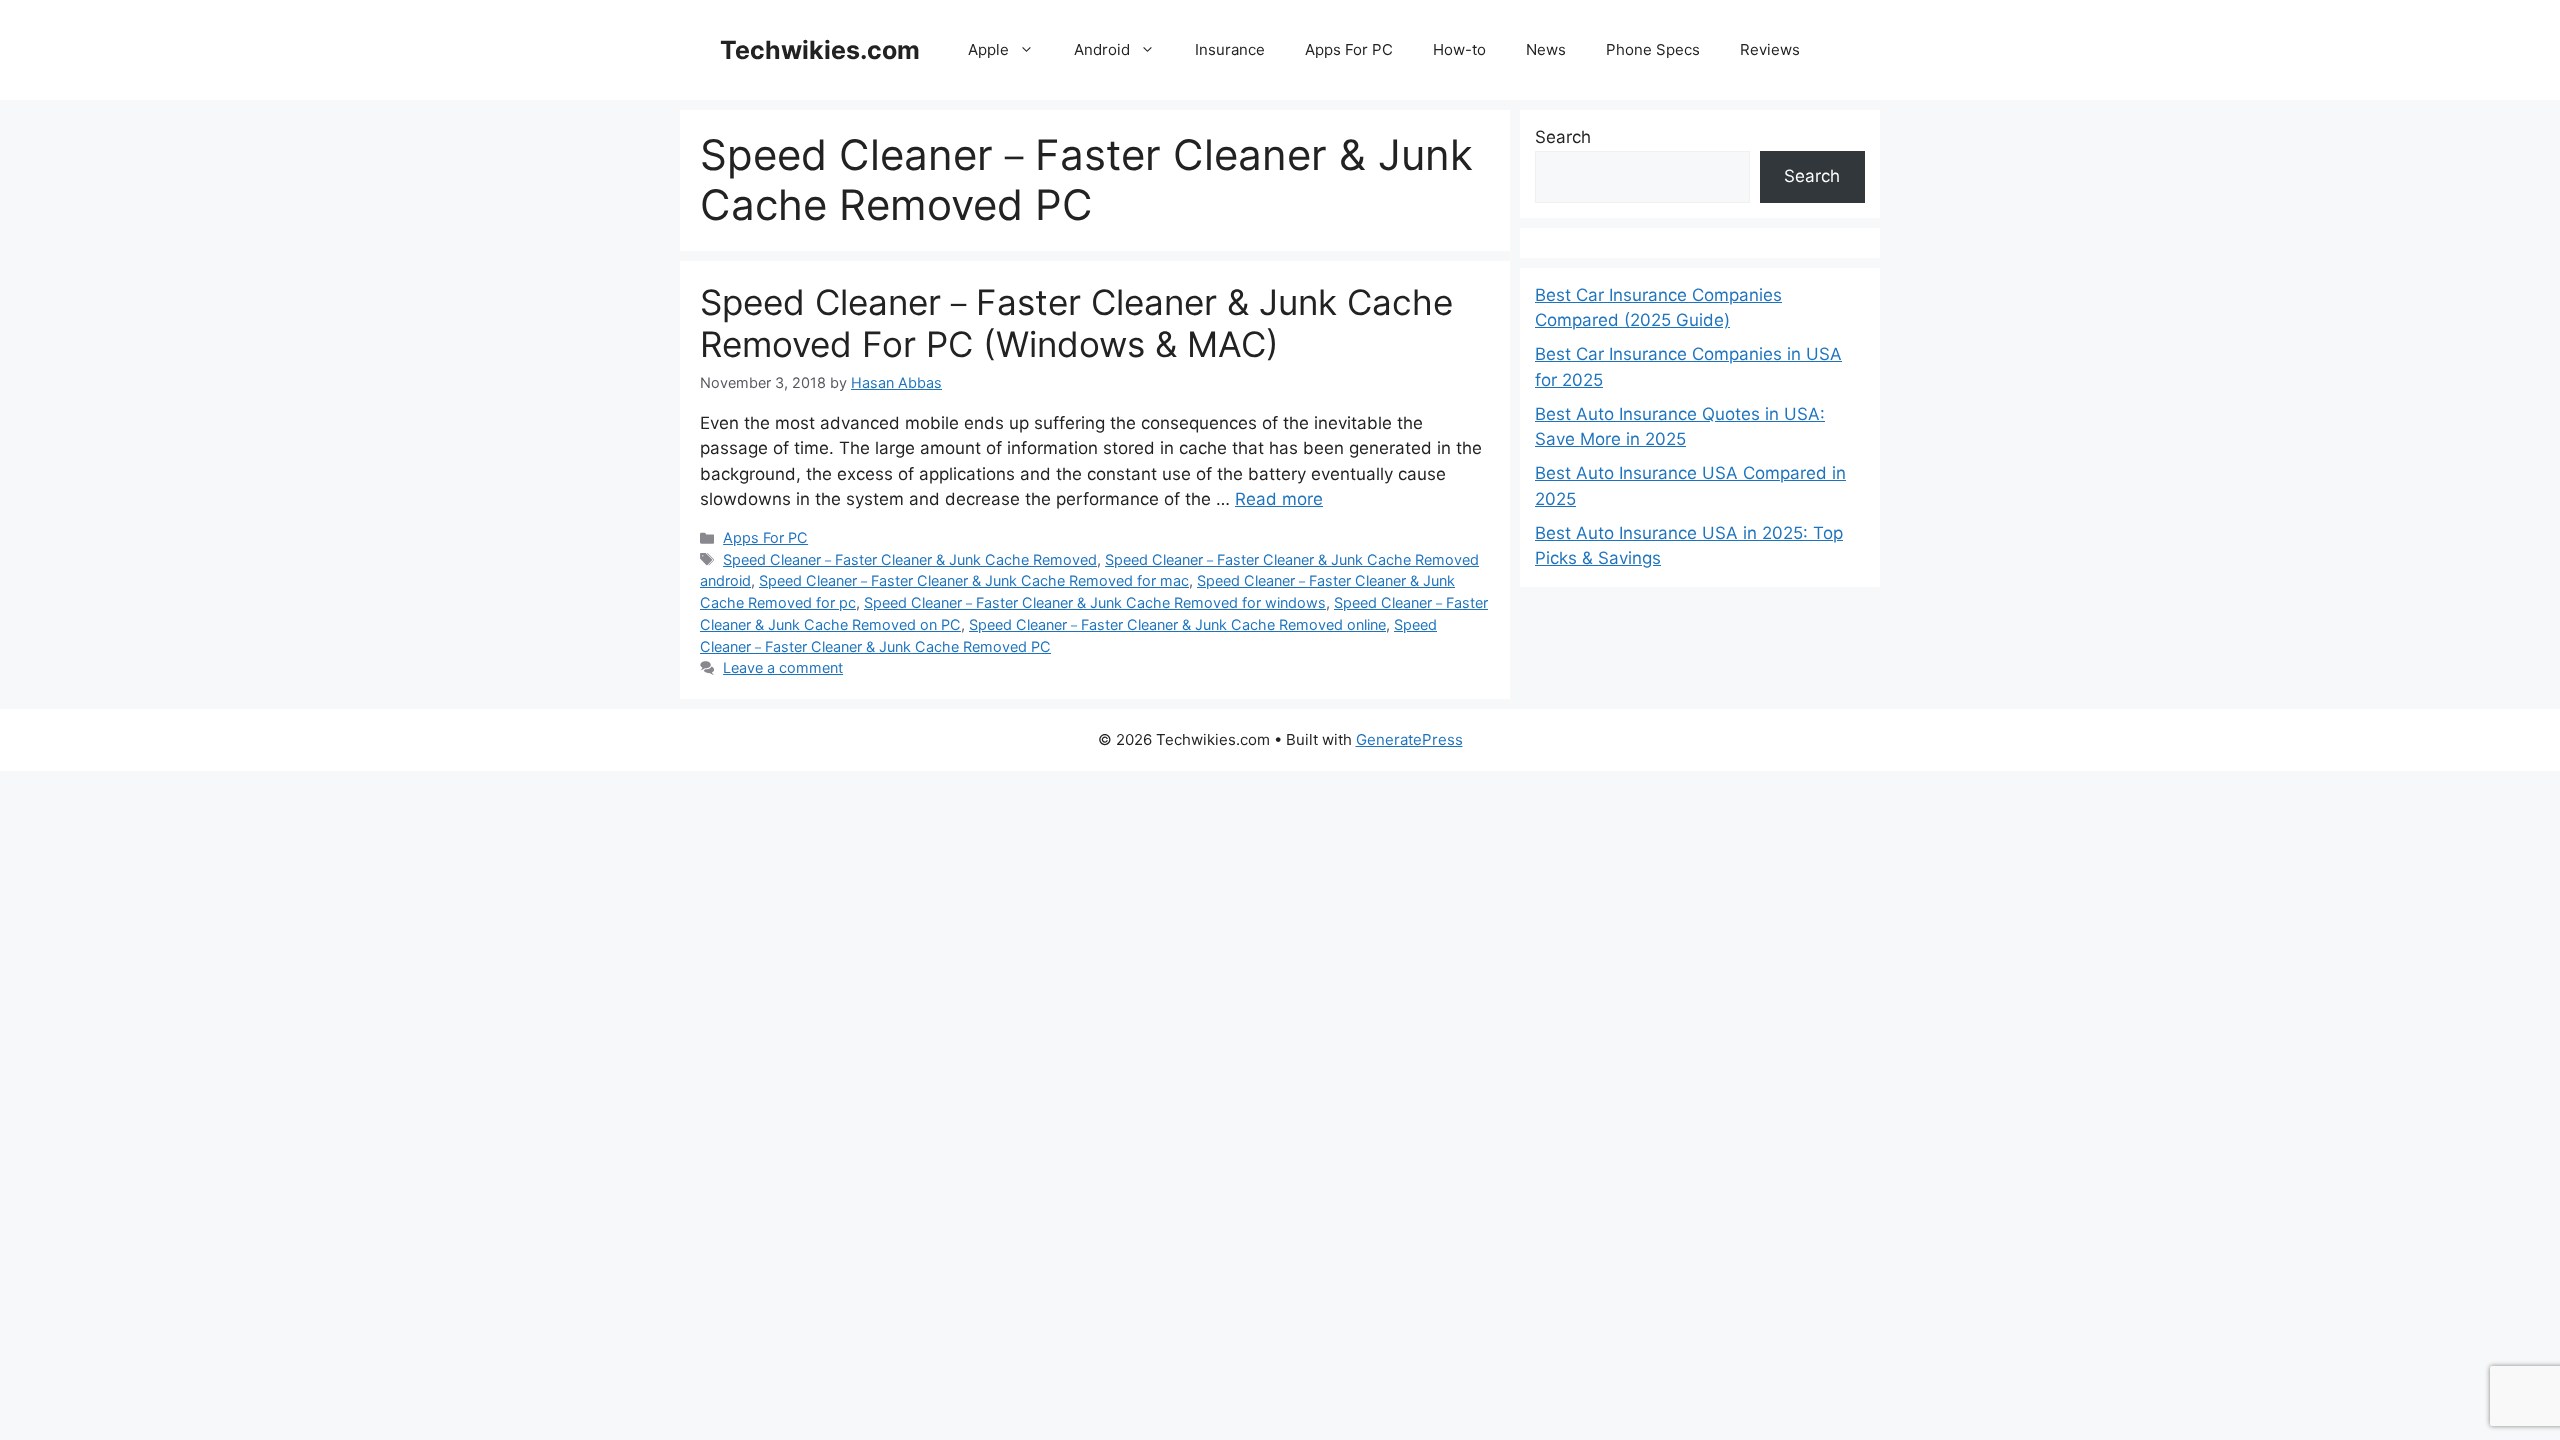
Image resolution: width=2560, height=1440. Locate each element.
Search (1563, 137)
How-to (1459, 49)
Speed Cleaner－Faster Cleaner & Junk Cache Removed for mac (974, 580)
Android (1102, 49)
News (1546, 49)
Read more (1279, 499)
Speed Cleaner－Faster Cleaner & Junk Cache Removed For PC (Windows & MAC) (1076, 323)
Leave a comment (783, 667)
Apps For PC (1349, 49)
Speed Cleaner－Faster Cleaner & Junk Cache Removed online (1177, 624)
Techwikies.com (820, 50)
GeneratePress (1409, 739)
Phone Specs (1653, 49)
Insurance (1230, 49)
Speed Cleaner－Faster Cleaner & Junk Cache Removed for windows (1095, 602)
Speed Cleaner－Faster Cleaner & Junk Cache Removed (910, 559)
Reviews (1770, 49)
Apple (988, 49)
